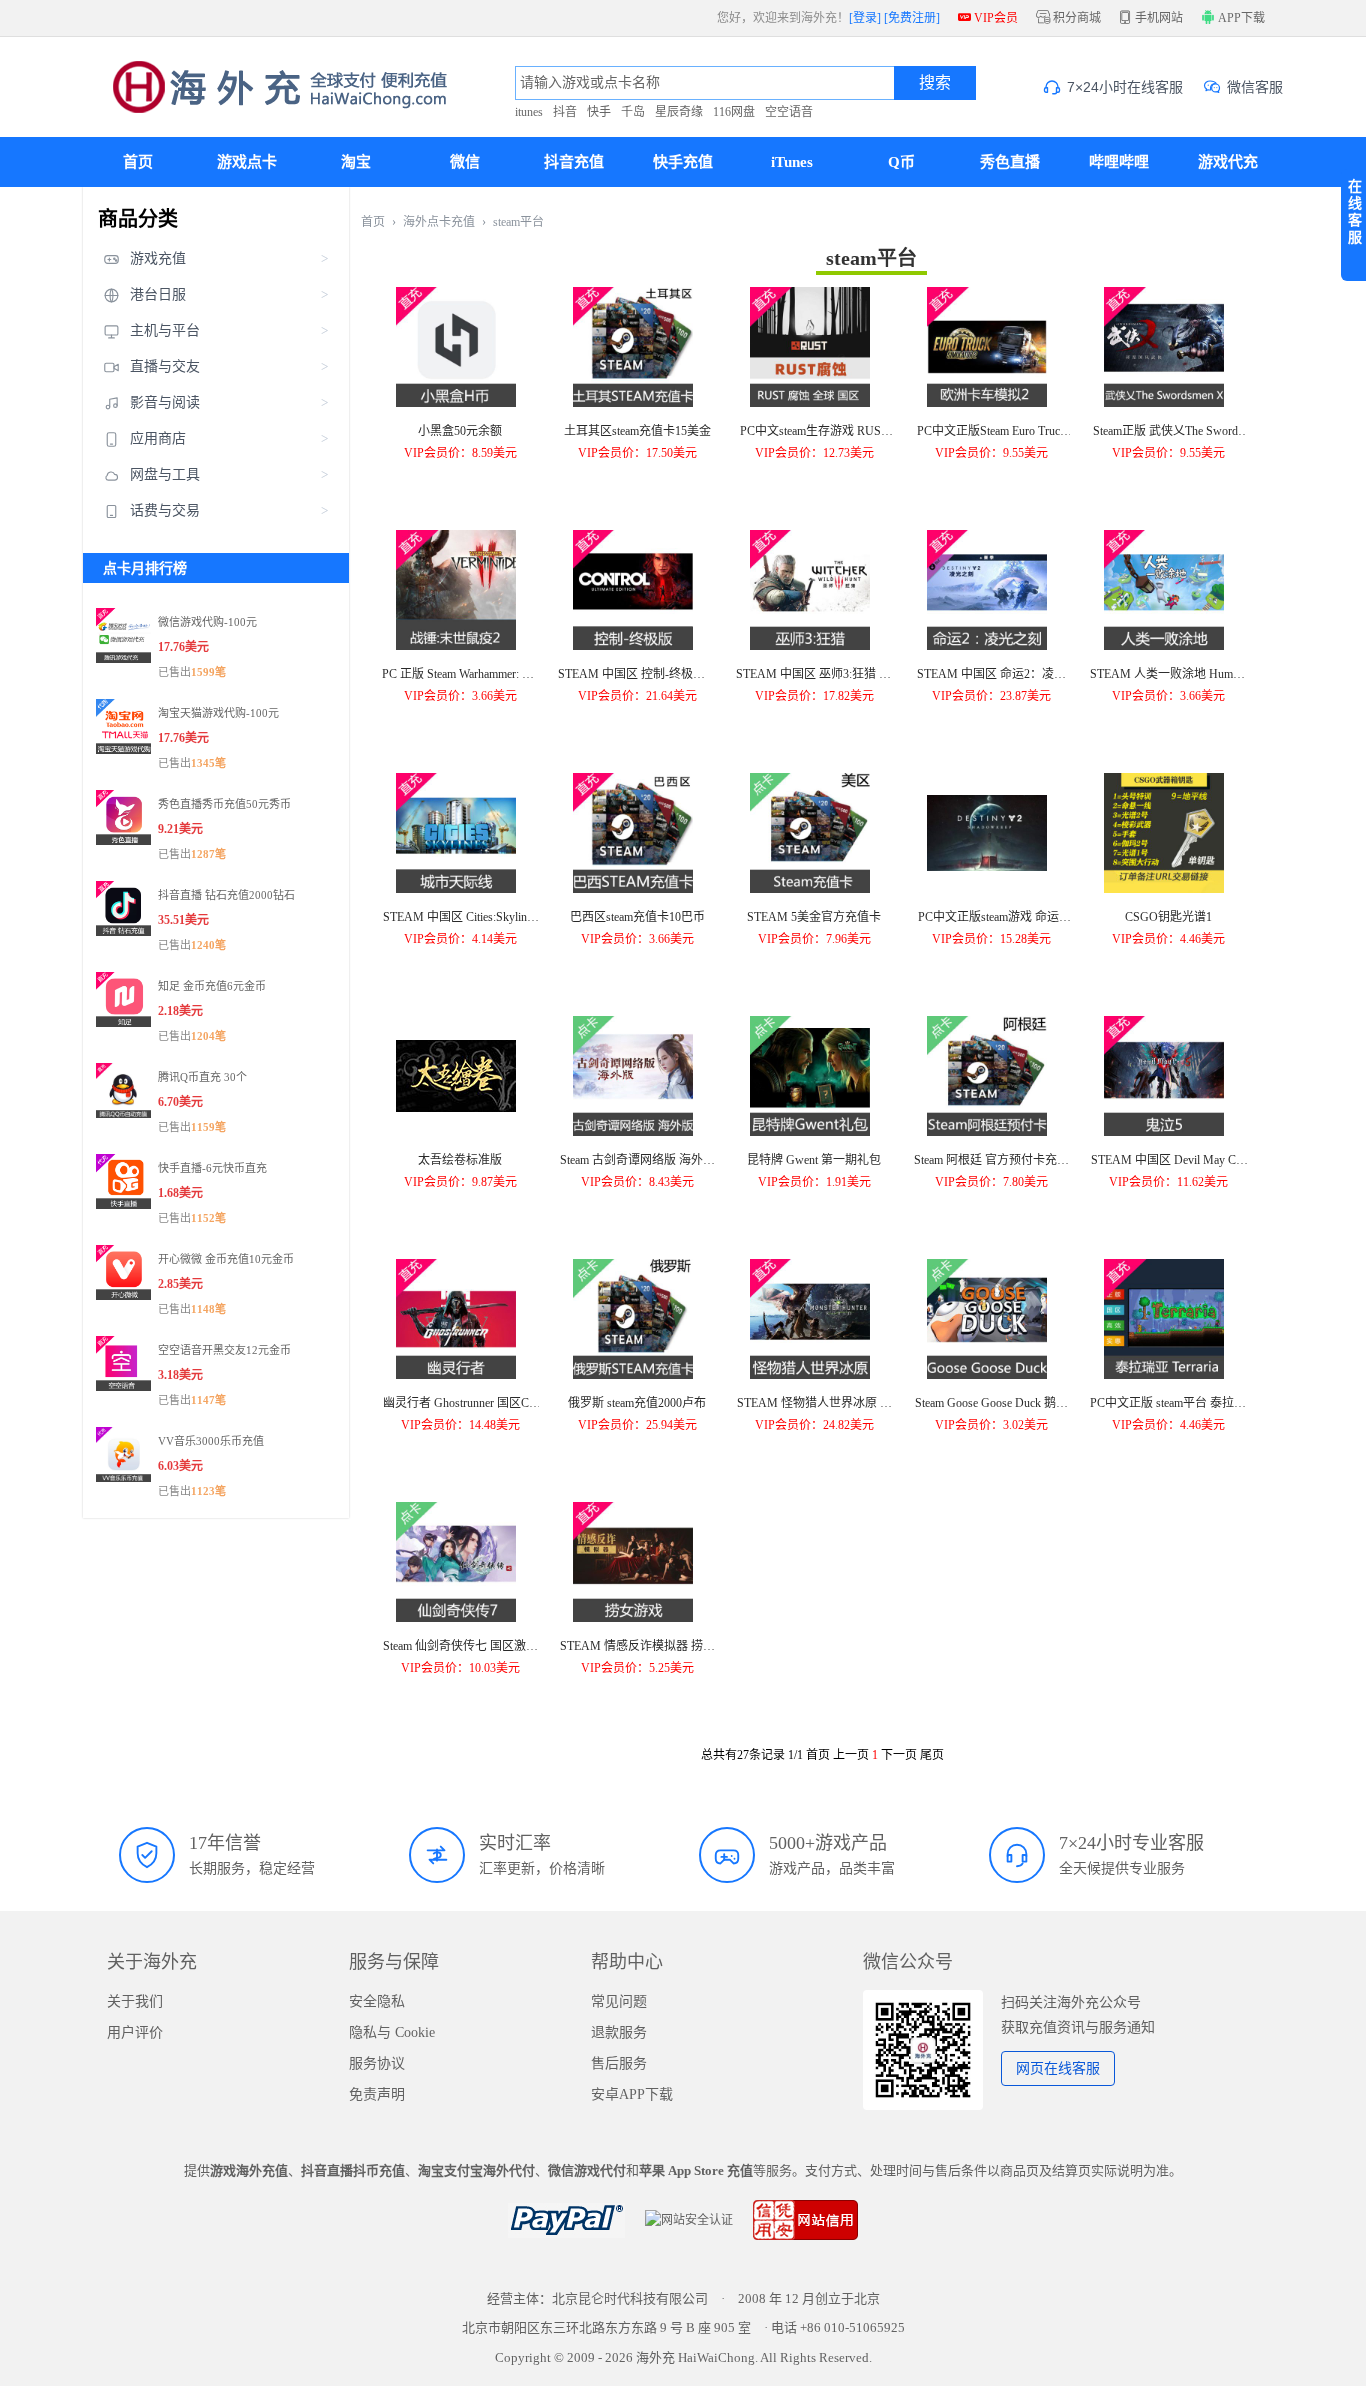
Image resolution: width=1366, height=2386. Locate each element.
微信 (465, 162)
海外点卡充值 (439, 222)
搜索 (935, 82)
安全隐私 (377, 2001)
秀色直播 (1010, 162)
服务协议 (377, 2063)
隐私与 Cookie (392, 2032)
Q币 (901, 162)
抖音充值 (574, 162)
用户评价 (135, 2032)
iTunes (792, 162)
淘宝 (356, 162)
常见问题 (619, 2001)
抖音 (565, 112)
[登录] (865, 18)
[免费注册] (912, 18)
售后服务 (619, 2063)
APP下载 (1240, 18)
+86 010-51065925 (852, 2327)
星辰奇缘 (679, 112)
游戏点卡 (247, 162)
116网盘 (734, 112)
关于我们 (135, 2001)
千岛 (633, 112)
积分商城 (1068, 18)
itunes (529, 112)
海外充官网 (265, 87)
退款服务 (619, 2032)
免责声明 (377, 2094)
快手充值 (683, 162)
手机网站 (1151, 18)
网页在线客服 (1058, 2068)
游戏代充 (1228, 162)
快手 (599, 112)
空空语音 (789, 112)
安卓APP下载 (632, 2094)
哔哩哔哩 (1119, 162)
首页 (138, 162)
